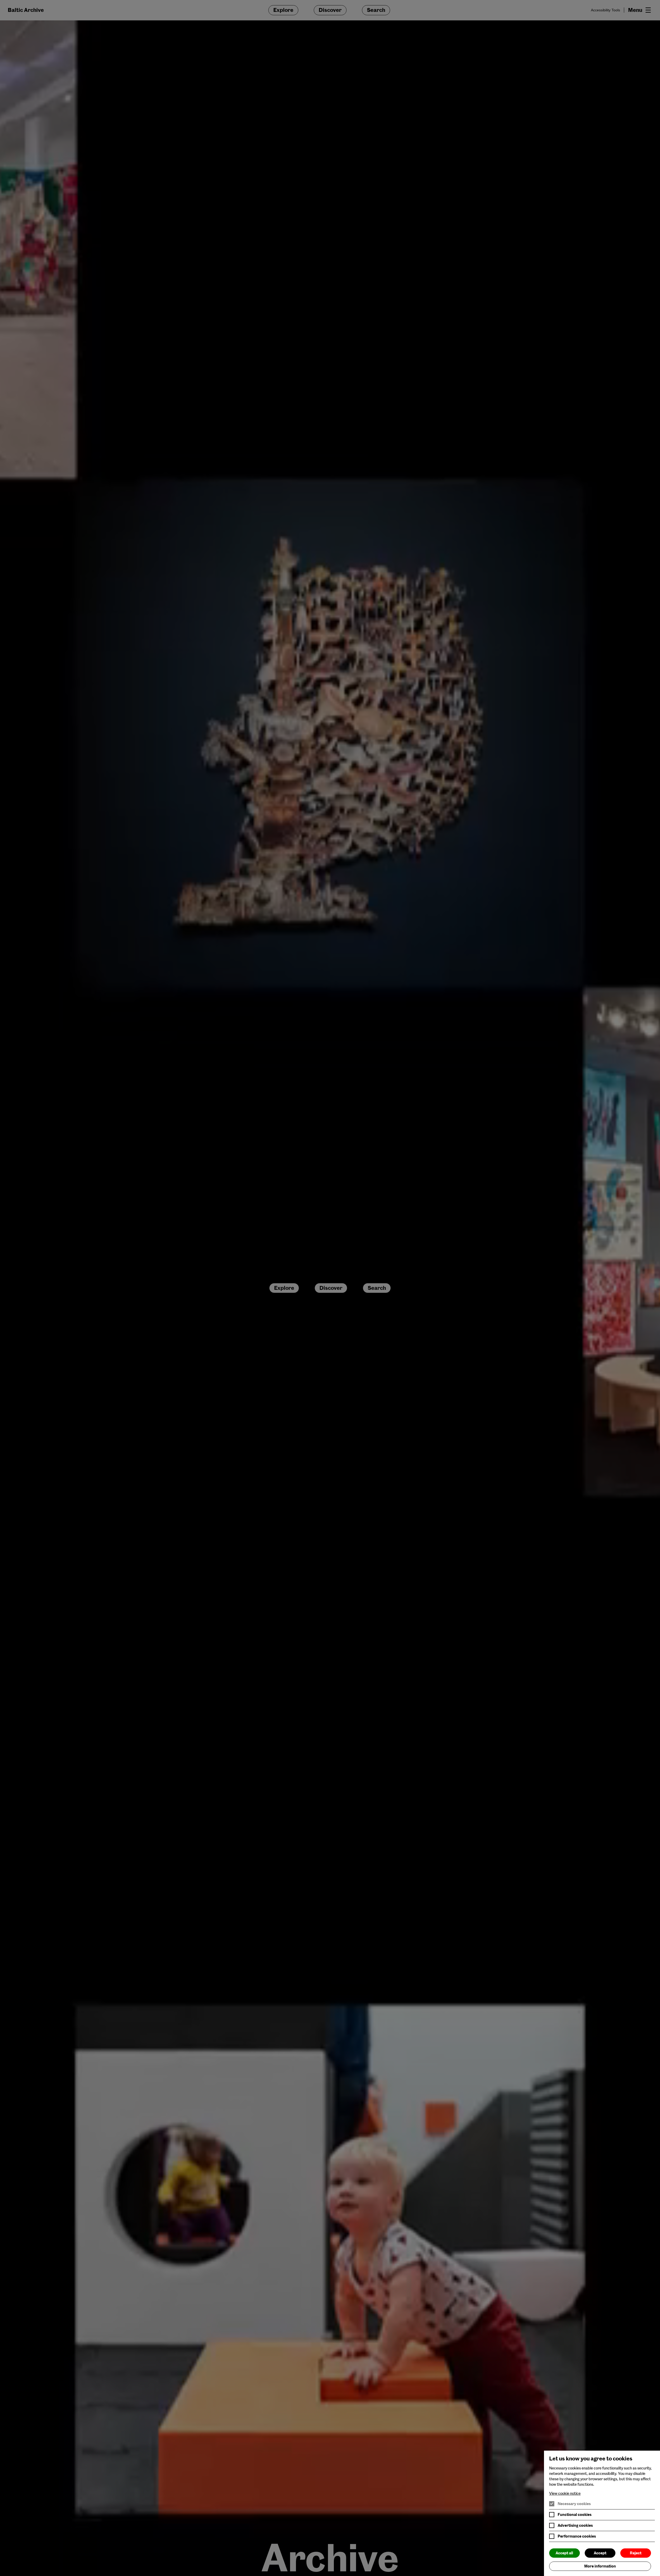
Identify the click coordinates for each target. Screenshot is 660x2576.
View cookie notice (565, 2493)
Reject (636, 2553)
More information (600, 2566)
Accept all (564, 2553)
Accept (600, 2553)
